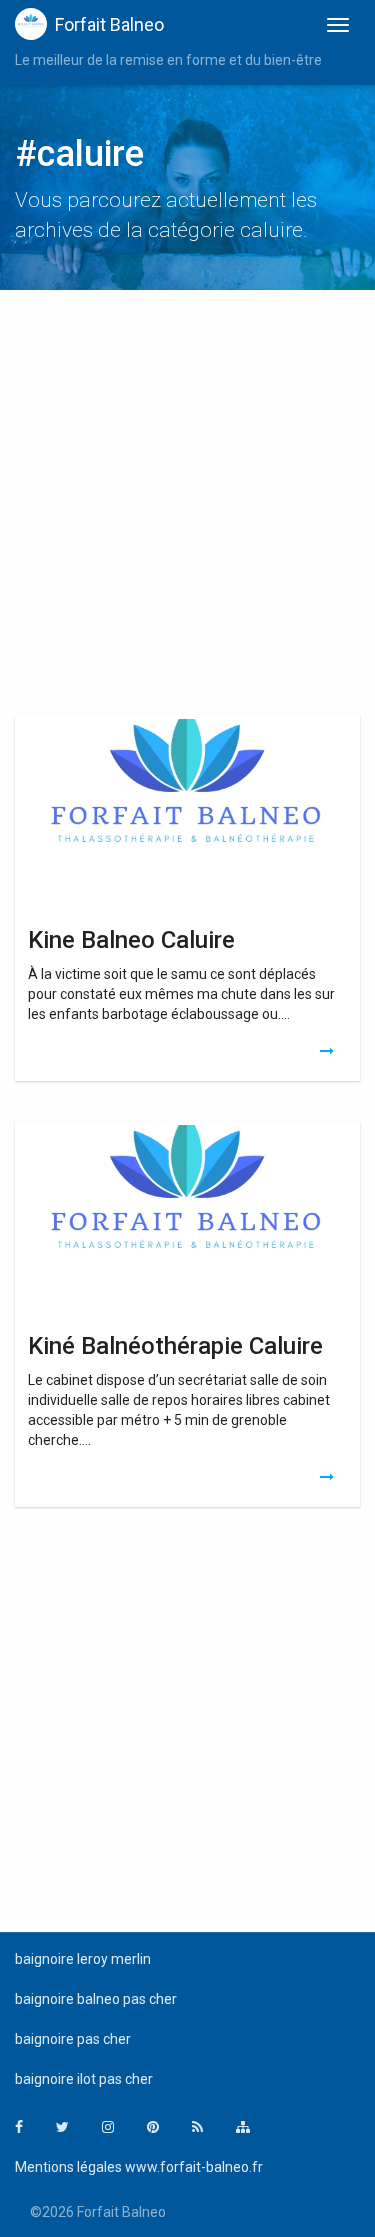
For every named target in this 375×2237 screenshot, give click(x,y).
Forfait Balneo (109, 24)
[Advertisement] (187, 507)
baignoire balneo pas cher (96, 1999)
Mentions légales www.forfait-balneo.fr (139, 2167)
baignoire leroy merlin (83, 1959)
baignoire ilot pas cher (84, 2079)
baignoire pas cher (73, 2039)
